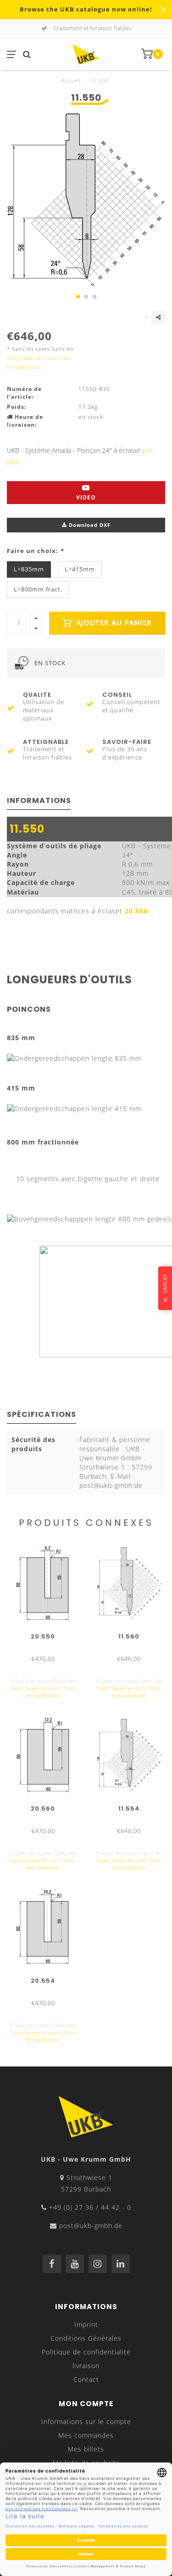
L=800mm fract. (38, 589)
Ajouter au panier (113, 623)
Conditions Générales (86, 2338)
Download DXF (89, 525)
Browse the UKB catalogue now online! (86, 9)
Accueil (71, 80)
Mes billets (86, 2449)
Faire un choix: (35, 551)
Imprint (86, 2324)
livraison (86, 2366)
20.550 (136, 911)
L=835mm (29, 569)
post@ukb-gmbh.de (91, 2226)
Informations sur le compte (86, 2421)
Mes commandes (86, 2435)
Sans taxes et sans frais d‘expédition (43, 1692)
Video (86, 497)
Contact (86, 2379)
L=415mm (80, 569)
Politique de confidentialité (86, 2352)
